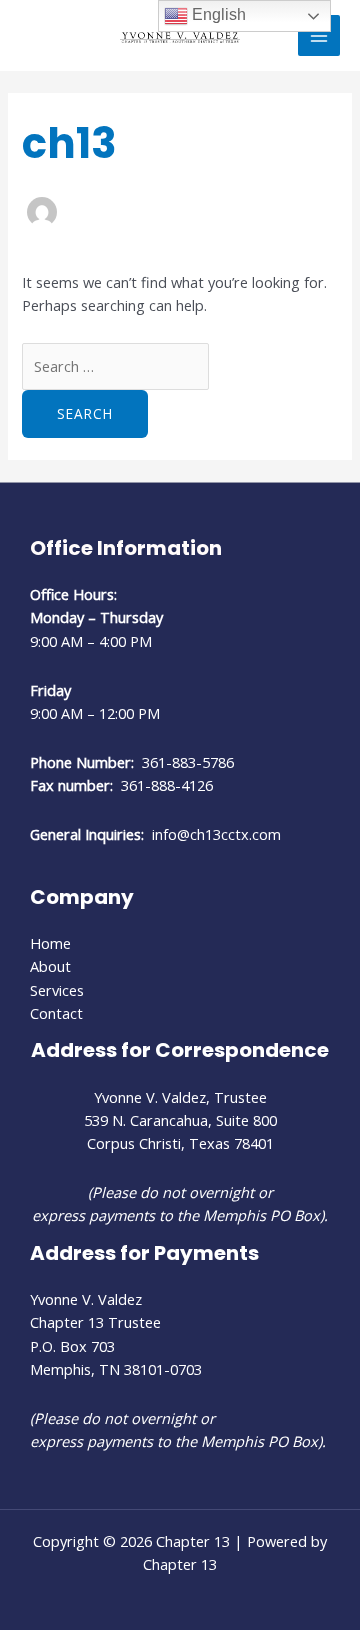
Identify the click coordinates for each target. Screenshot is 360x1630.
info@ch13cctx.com (216, 834)
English (217, 14)
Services (57, 990)
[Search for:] (115, 366)
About (50, 966)
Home (50, 943)
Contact (56, 1013)
